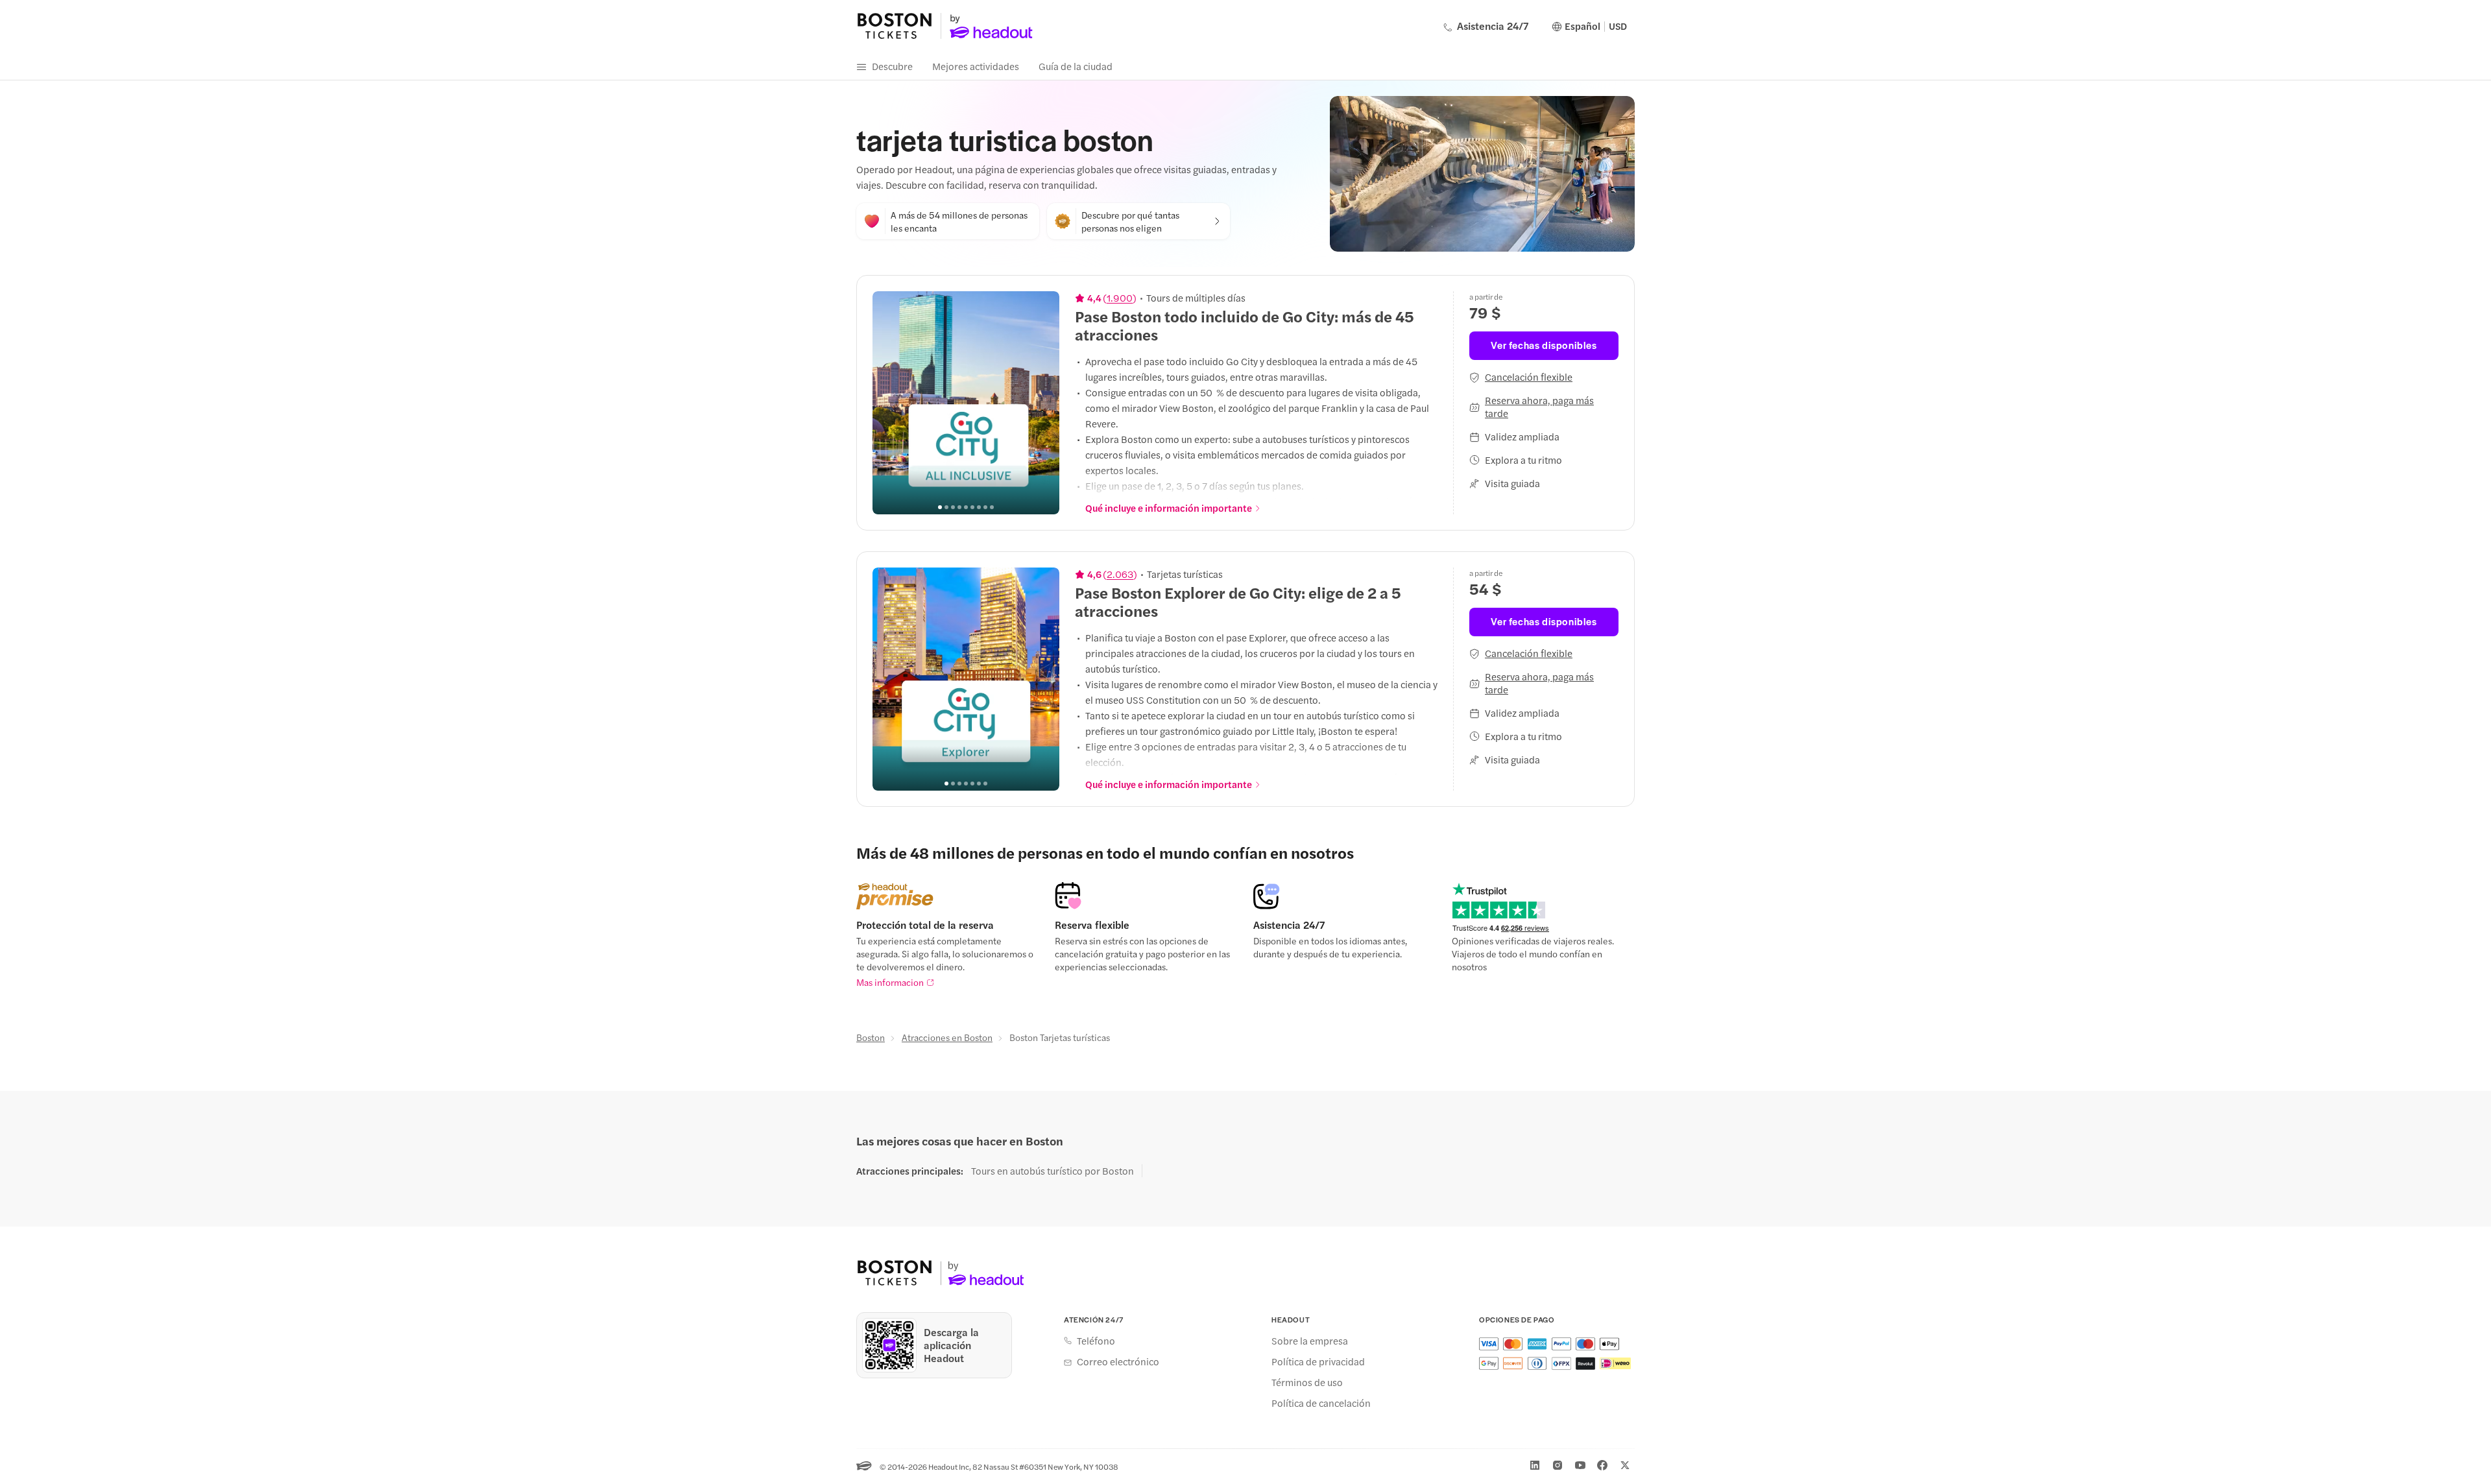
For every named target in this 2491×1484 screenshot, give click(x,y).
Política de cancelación (1321, 1403)
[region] (966, 403)
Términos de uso (1307, 1382)
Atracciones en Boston (947, 1037)
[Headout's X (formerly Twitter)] (1625, 1465)
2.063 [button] (1120, 574)
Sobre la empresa (1310, 1341)
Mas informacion (890, 982)
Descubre (892, 66)
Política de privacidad (1318, 1361)
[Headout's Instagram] (1558, 1465)
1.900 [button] (1120, 298)
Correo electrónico (1118, 1361)
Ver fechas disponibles (1544, 345)
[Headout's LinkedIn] (1535, 1465)
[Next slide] (1042, 403)
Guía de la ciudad (1076, 66)
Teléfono (1096, 1341)
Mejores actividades (976, 66)
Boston (871, 1037)
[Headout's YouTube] (1580, 1465)
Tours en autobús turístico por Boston (1053, 1171)
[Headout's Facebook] (1602, 1465)
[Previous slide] (889, 403)
